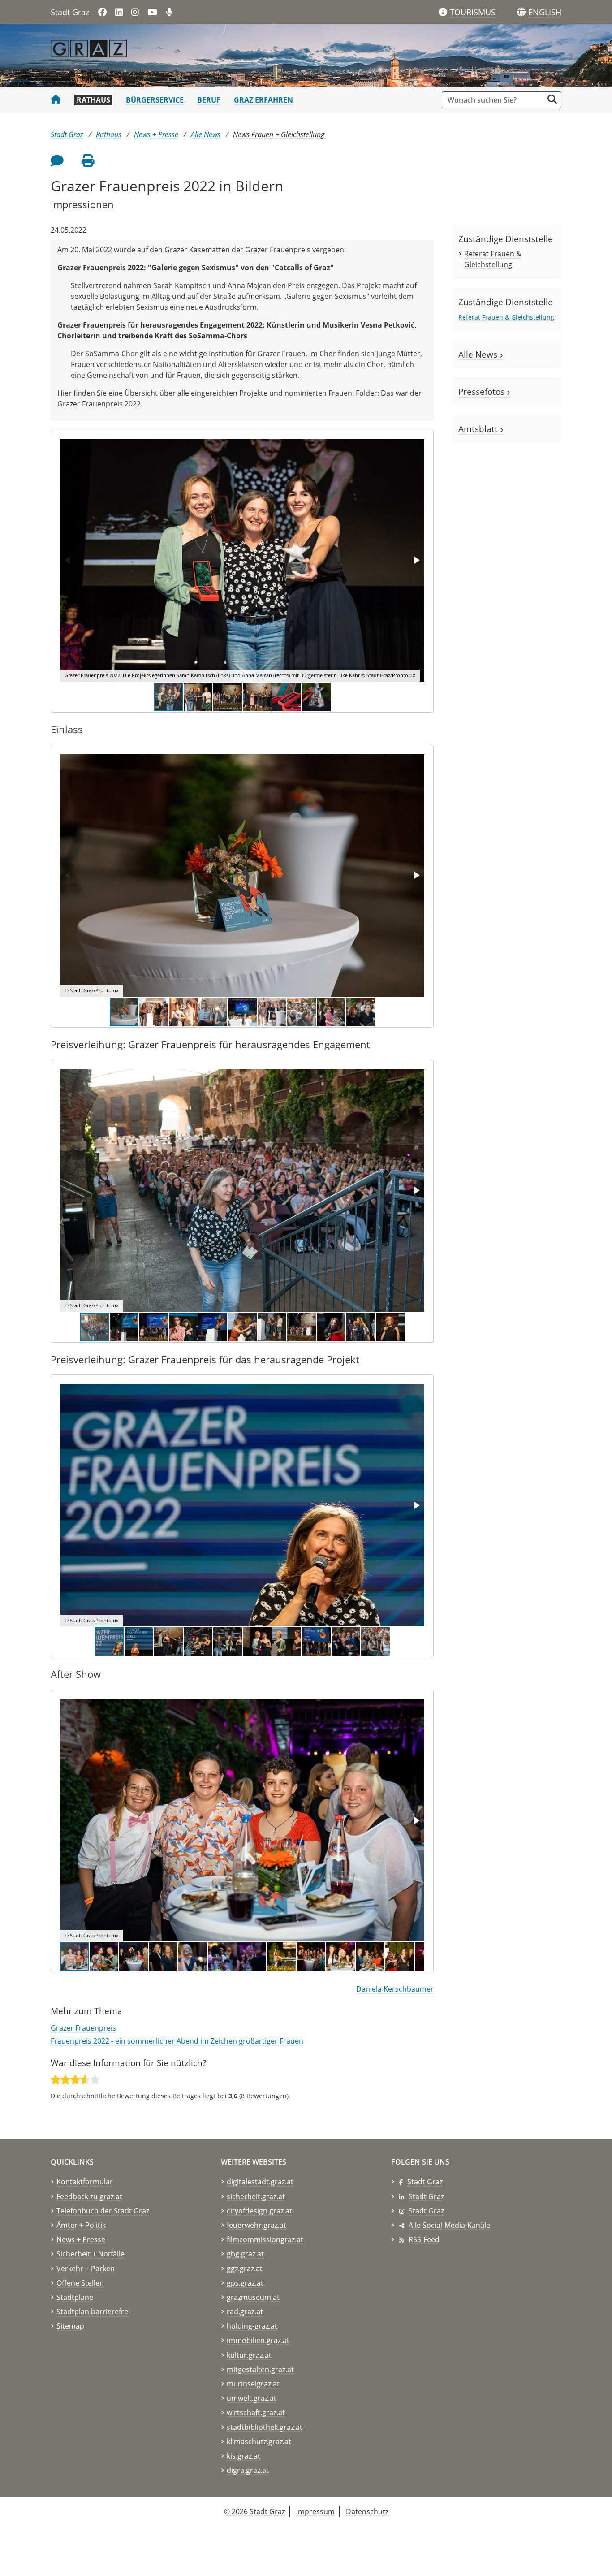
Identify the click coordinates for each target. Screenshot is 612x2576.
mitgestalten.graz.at (260, 2369)
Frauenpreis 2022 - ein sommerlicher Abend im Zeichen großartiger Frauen (177, 2041)
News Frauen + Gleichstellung (279, 134)
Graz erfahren (263, 100)
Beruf (209, 100)
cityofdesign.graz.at (259, 2211)
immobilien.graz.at (258, 2340)
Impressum (315, 2511)
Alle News (206, 134)
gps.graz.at (245, 2283)
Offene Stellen (80, 2283)
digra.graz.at (248, 2470)
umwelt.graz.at (252, 2398)
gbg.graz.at (245, 2254)
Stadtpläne (75, 2297)
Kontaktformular (85, 2182)
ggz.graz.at (245, 2269)
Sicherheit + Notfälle (91, 2254)
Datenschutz (367, 2511)
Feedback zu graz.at (89, 2196)
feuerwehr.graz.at (256, 2225)
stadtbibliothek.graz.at (265, 2427)
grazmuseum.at (253, 2297)
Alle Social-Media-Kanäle (449, 2225)
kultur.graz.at (249, 2355)
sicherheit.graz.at (256, 2196)
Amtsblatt (479, 429)
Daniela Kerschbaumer (395, 1989)
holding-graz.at (252, 2326)
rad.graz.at (245, 2312)
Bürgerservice (155, 100)
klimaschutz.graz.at (259, 2442)
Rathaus (93, 100)
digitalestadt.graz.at (260, 2182)
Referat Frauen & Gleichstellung (506, 317)
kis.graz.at (244, 2456)
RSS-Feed (424, 2239)
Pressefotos (483, 391)
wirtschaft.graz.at (256, 2412)
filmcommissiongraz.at (265, 2239)
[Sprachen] (521, 12)
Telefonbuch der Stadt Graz (103, 2211)
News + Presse (156, 134)
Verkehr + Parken (86, 2269)
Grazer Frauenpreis (83, 2028)
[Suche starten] (552, 99)
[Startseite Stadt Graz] (56, 100)
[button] (545, 13)
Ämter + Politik (81, 2225)
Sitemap (70, 2326)
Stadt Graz (70, 12)
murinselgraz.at (253, 2384)
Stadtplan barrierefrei (93, 2312)
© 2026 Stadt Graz (254, 2511)
